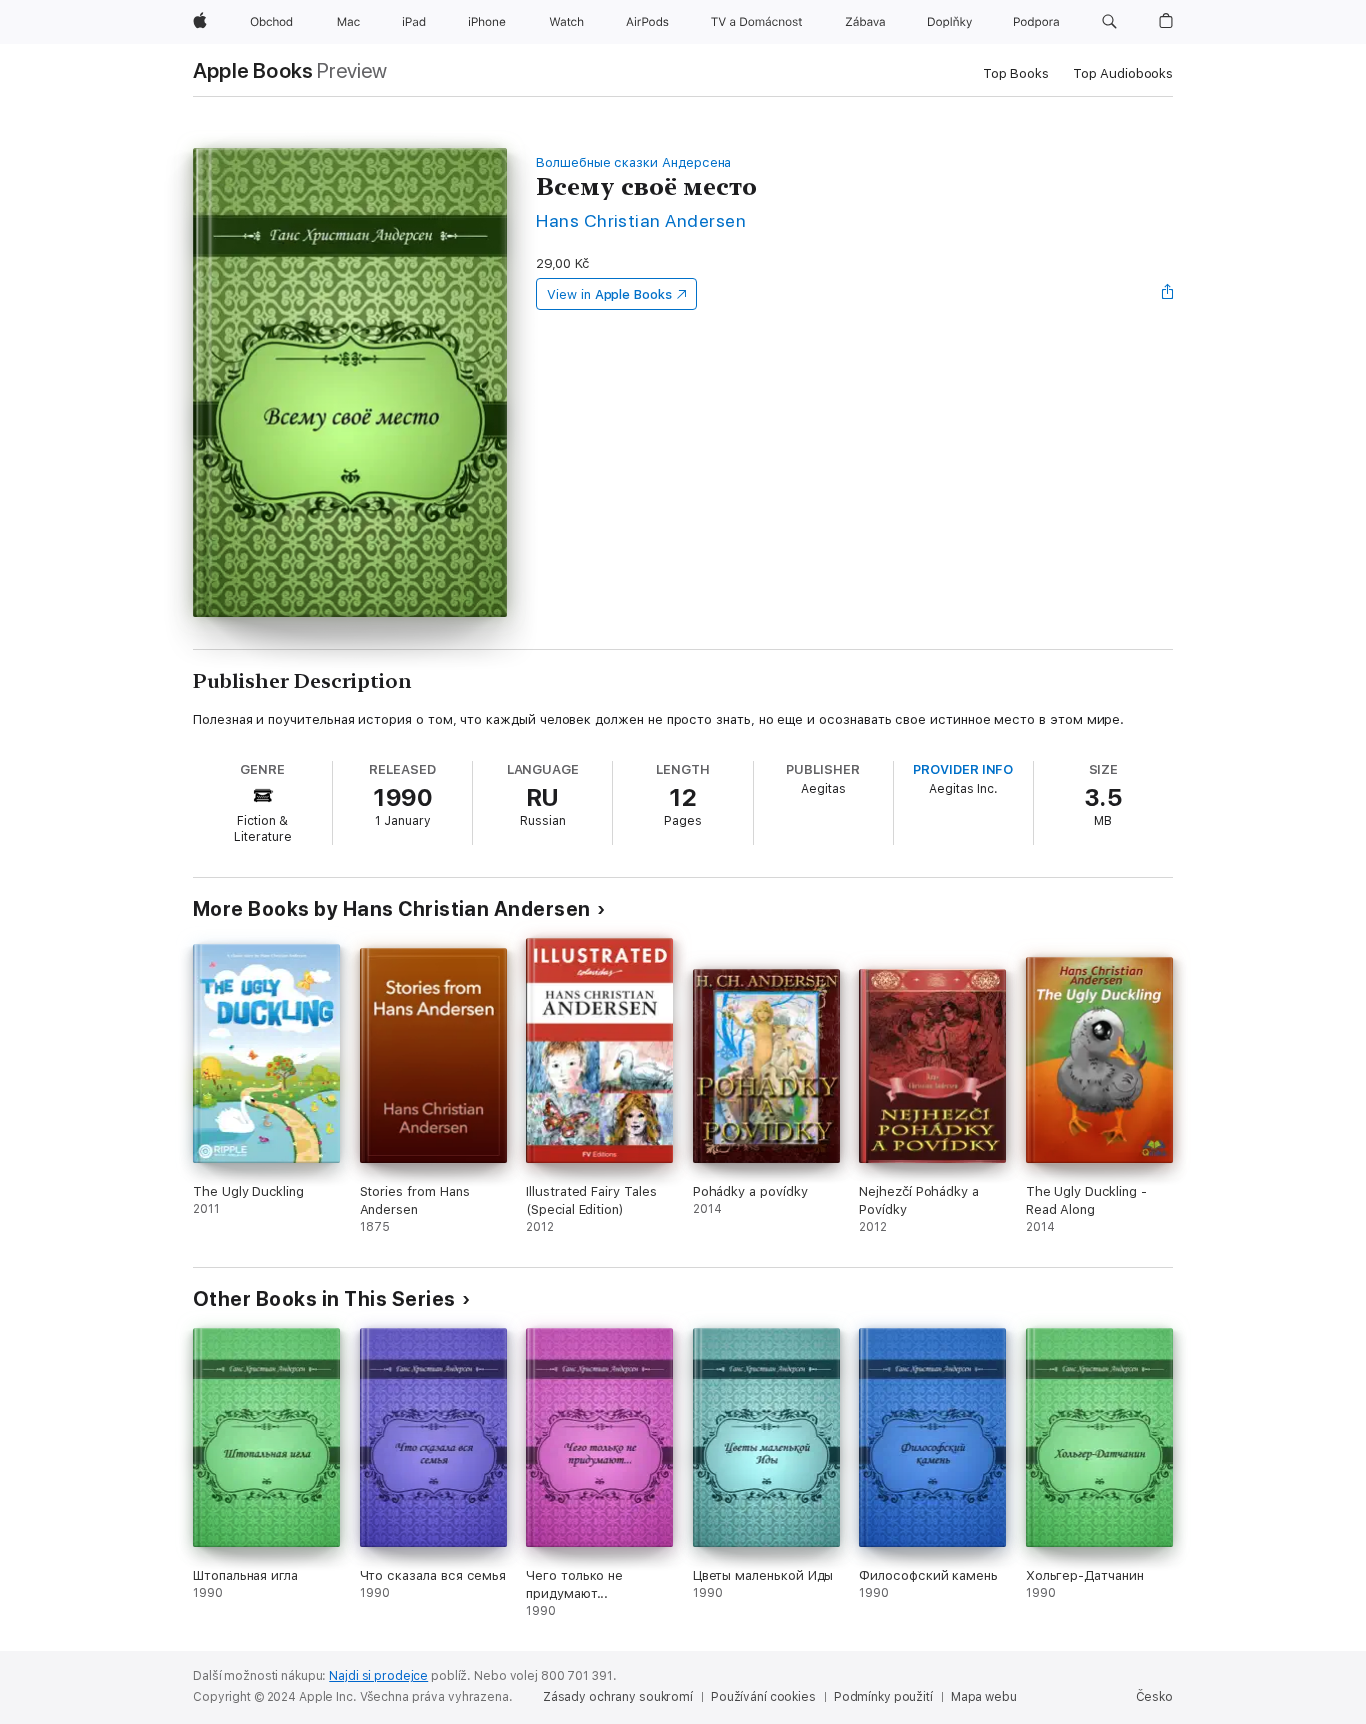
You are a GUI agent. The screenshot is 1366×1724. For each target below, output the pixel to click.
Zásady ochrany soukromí (618, 1697)
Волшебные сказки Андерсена (633, 162)
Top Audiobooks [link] (1123, 73)
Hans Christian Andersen (641, 220)
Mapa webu (984, 1697)
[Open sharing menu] (1168, 294)
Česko (1154, 1697)
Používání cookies (763, 1697)
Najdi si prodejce (378, 1676)
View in (609, 294)
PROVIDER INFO (963, 769)
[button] (1109, 22)
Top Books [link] (1016, 73)
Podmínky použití (883, 1697)
